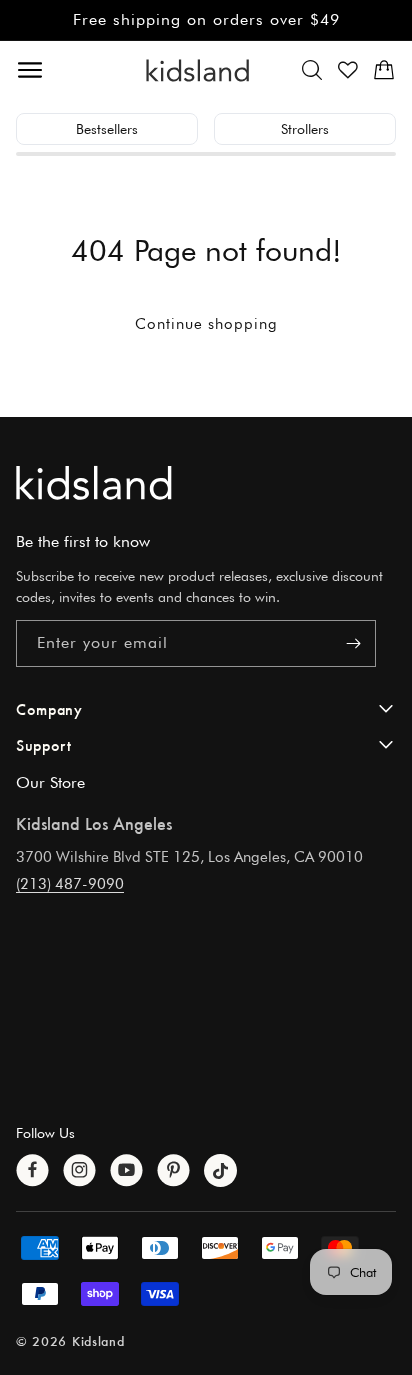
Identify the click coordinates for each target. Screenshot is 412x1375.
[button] (312, 70)
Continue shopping (206, 324)
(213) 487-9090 (70, 884)
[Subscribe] (353, 643)
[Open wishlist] (348, 70)
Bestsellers (107, 129)
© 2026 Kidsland (70, 1340)
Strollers (305, 129)
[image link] (206, 482)
